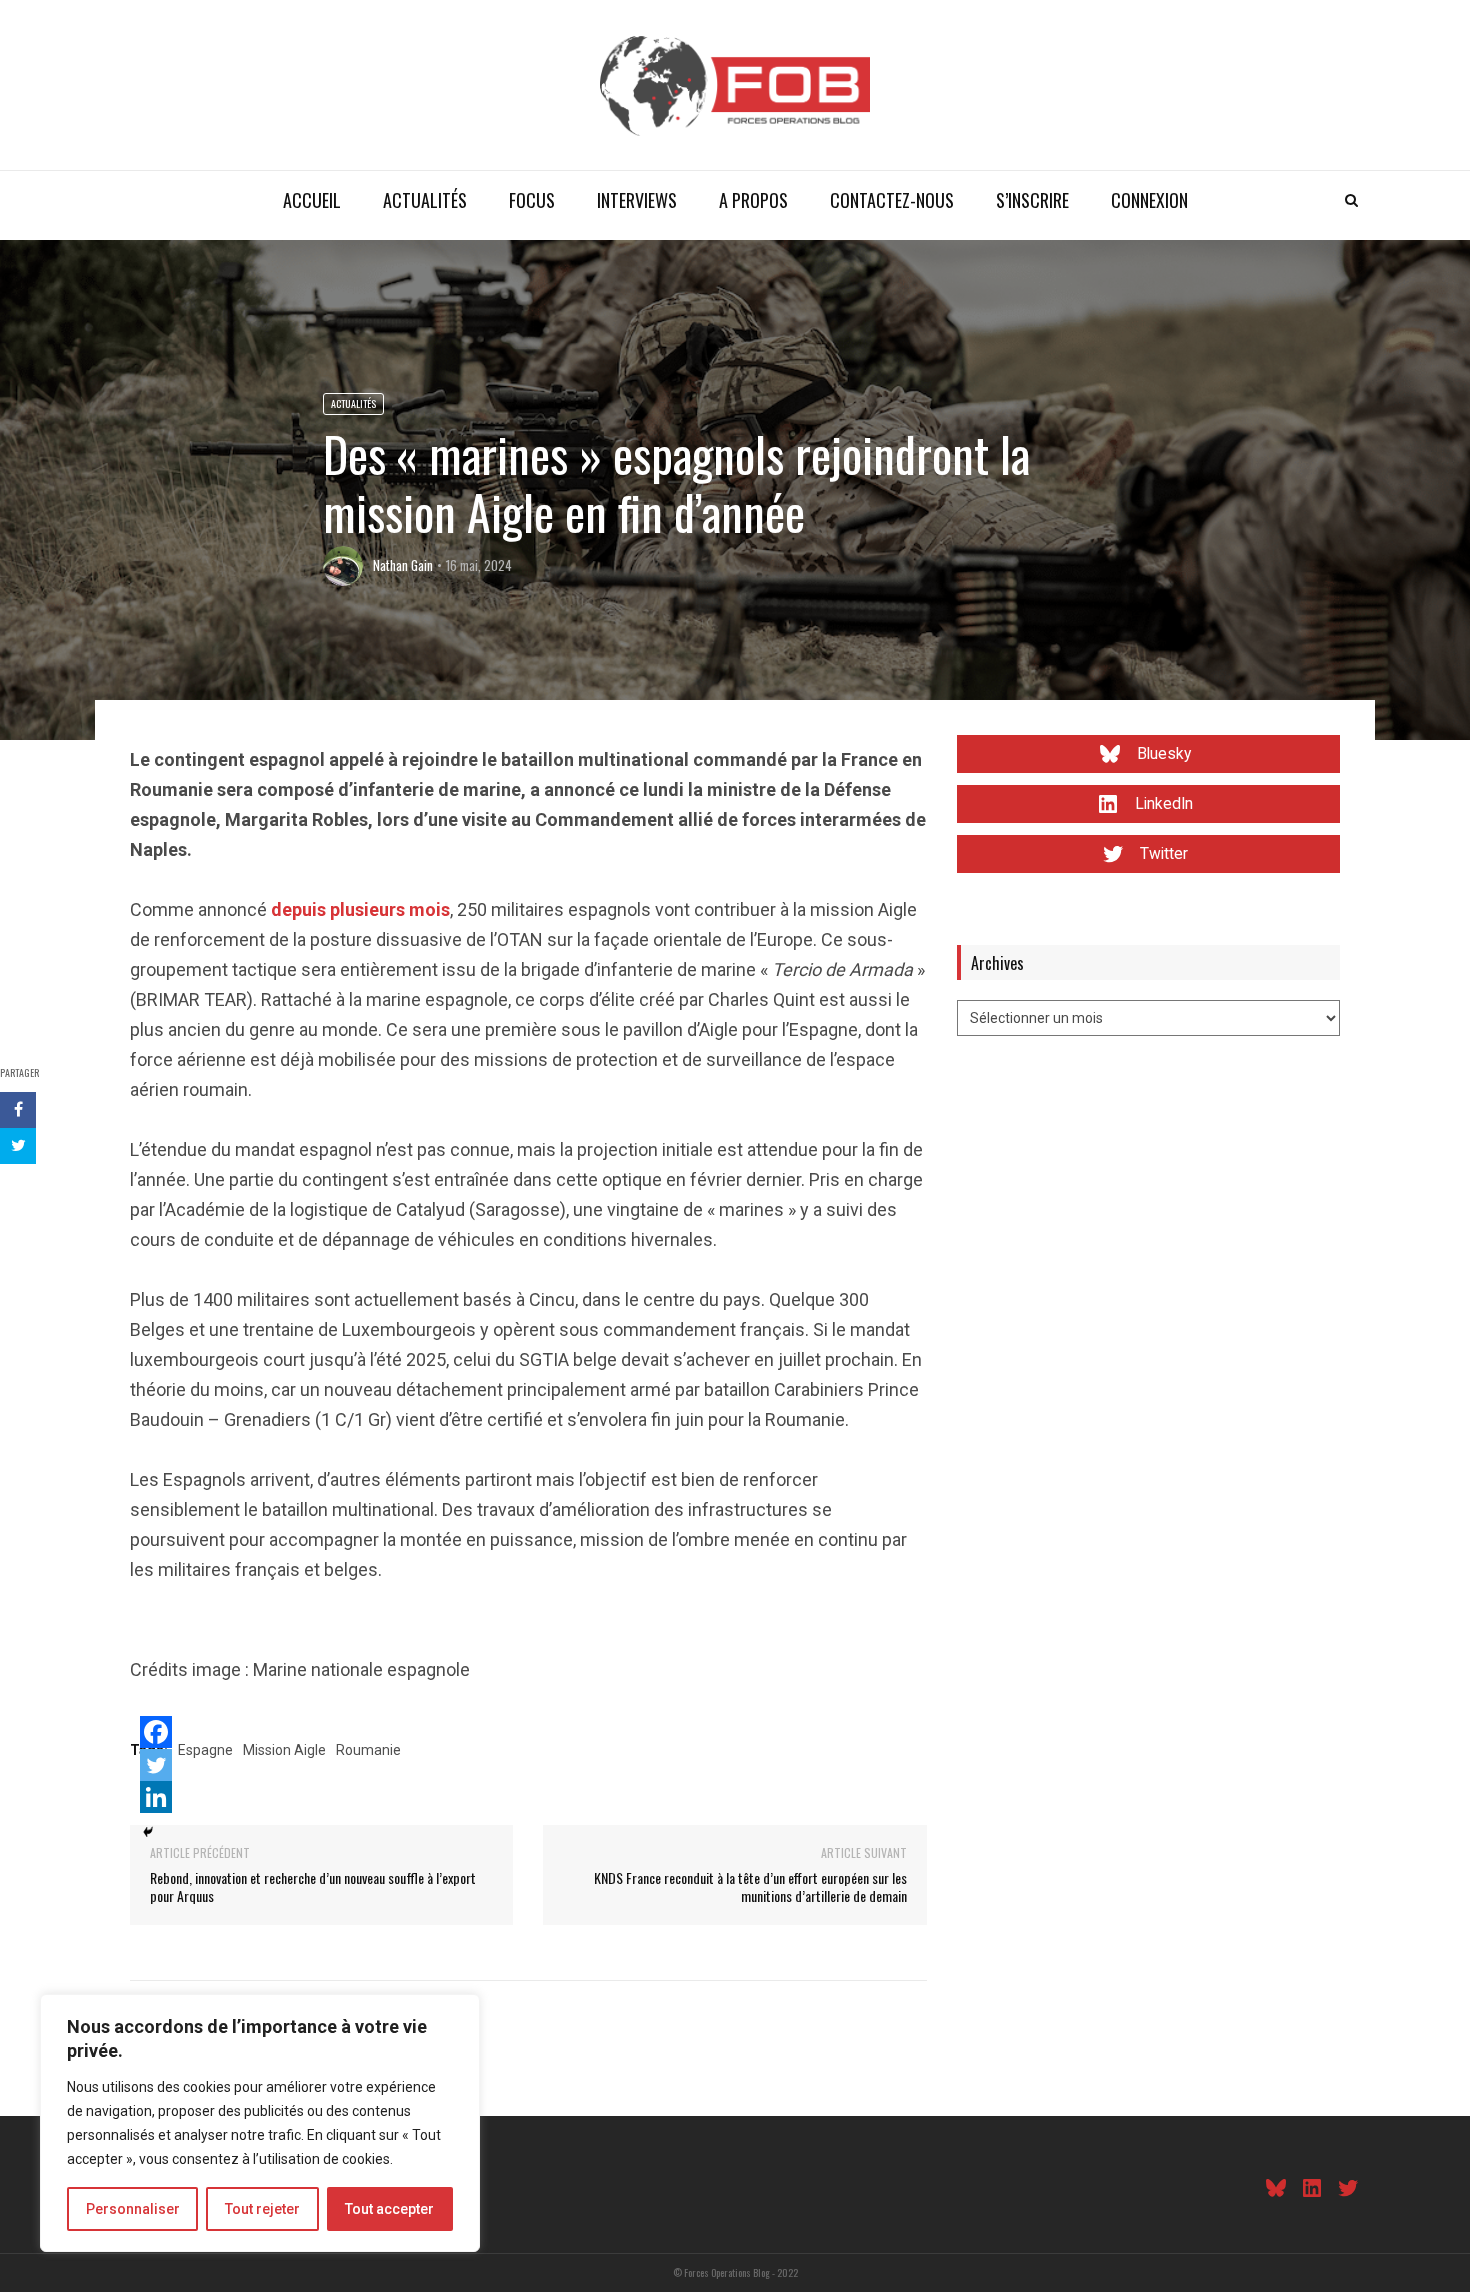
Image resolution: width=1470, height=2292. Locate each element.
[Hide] (148, 1832)
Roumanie (368, 1750)
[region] (260, 2123)
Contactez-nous (892, 200)
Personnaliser (133, 2209)
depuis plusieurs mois (360, 909)
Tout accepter (389, 2209)
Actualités (425, 200)
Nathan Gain (403, 565)
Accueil (312, 200)
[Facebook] (156, 1732)
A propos (753, 200)
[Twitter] (156, 1765)
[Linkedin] (156, 1797)
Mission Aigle (284, 1750)
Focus (532, 200)
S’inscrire (1032, 200)
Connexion (1149, 200)
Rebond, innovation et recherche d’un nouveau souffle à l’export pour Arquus (313, 1886)
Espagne (205, 1750)
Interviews (637, 200)
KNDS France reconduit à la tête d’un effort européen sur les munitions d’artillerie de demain (750, 1886)
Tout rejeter (262, 2209)
